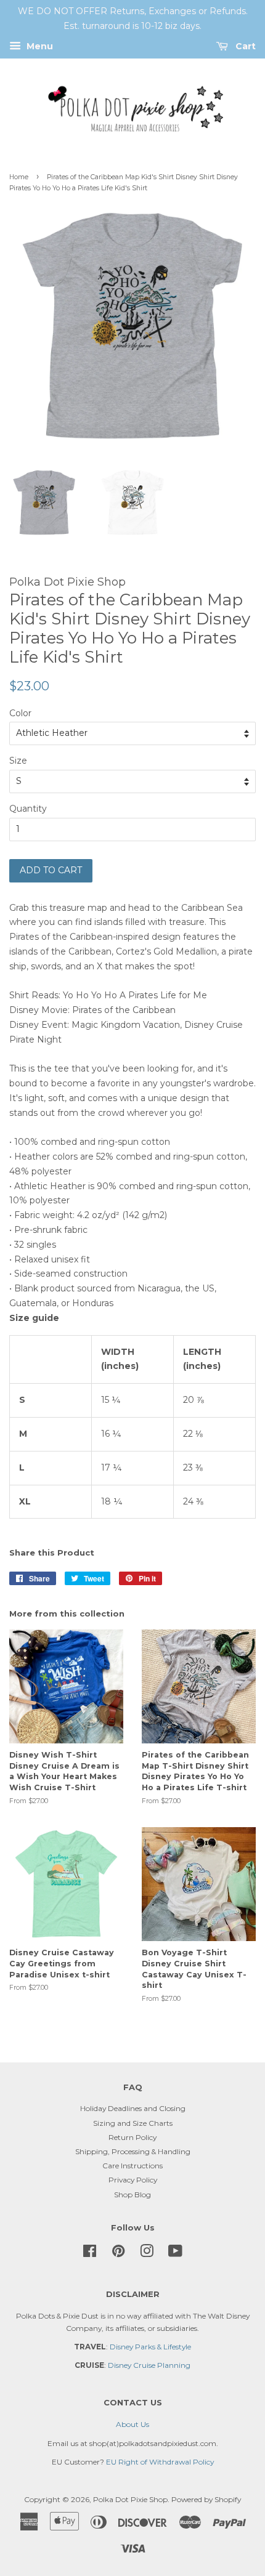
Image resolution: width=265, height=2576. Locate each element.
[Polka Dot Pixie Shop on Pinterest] (118, 2254)
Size (18, 761)
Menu (39, 46)
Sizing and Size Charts (133, 2123)
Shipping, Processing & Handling (133, 2151)
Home (19, 177)
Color (20, 713)
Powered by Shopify (206, 2499)
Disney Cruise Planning (149, 2365)
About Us (132, 2424)
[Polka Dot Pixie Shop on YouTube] (175, 2254)
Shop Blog (132, 2194)
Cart (244, 46)
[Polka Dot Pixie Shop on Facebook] (90, 2254)
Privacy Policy (133, 2180)
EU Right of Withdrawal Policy (160, 2462)
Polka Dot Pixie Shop (130, 2499)
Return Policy (132, 2137)
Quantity (28, 809)
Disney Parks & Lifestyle (150, 2347)
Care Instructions (132, 2166)
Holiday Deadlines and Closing (133, 2108)
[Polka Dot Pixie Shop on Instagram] (147, 2254)
